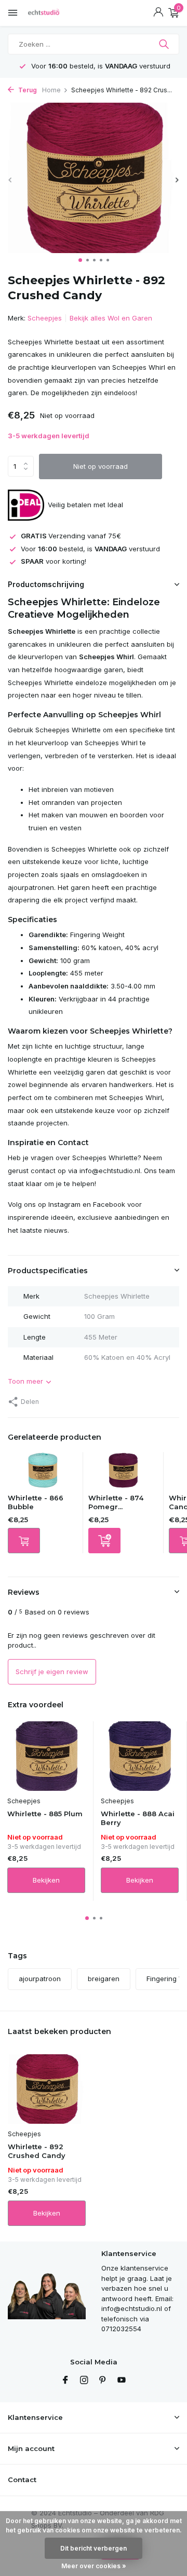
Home (51, 90)
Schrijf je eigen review (52, 1672)
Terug (27, 90)
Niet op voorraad (101, 466)
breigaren (104, 1979)
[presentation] (10, 180)
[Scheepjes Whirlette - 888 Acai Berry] (140, 1756)
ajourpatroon (40, 1979)
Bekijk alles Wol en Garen (111, 318)
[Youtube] (122, 2380)
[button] (80, 260)
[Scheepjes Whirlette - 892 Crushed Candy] (47, 2089)
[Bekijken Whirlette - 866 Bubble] (43, 1473)
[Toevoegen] (104, 1541)
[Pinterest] (103, 2380)
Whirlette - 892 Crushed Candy (37, 2151)
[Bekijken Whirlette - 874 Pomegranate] (123, 1473)
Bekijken (46, 1880)
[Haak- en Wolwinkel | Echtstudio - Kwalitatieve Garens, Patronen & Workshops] (55, 13)
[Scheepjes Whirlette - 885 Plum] (46, 1756)
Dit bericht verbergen (94, 2548)
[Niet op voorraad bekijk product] (24, 1541)
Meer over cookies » (94, 2566)
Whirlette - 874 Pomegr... (116, 1502)
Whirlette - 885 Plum (45, 1814)
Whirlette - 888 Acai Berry (138, 1818)
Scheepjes (45, 318)
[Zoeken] (165, 44)
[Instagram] (84, 2380)
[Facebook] (65, 2380)
